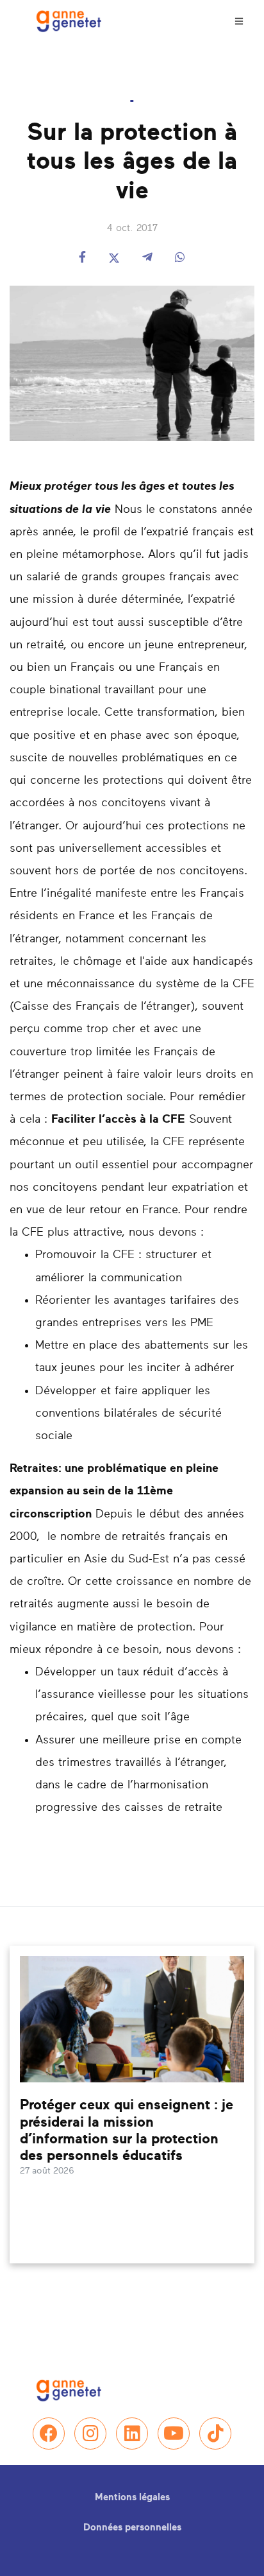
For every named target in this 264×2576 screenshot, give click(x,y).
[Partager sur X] (114, 258)
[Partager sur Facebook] (82, 258)
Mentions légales (132, 2497)
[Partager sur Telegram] (147, 258)
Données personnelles (132, 2528)
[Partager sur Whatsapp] (180, 258)
